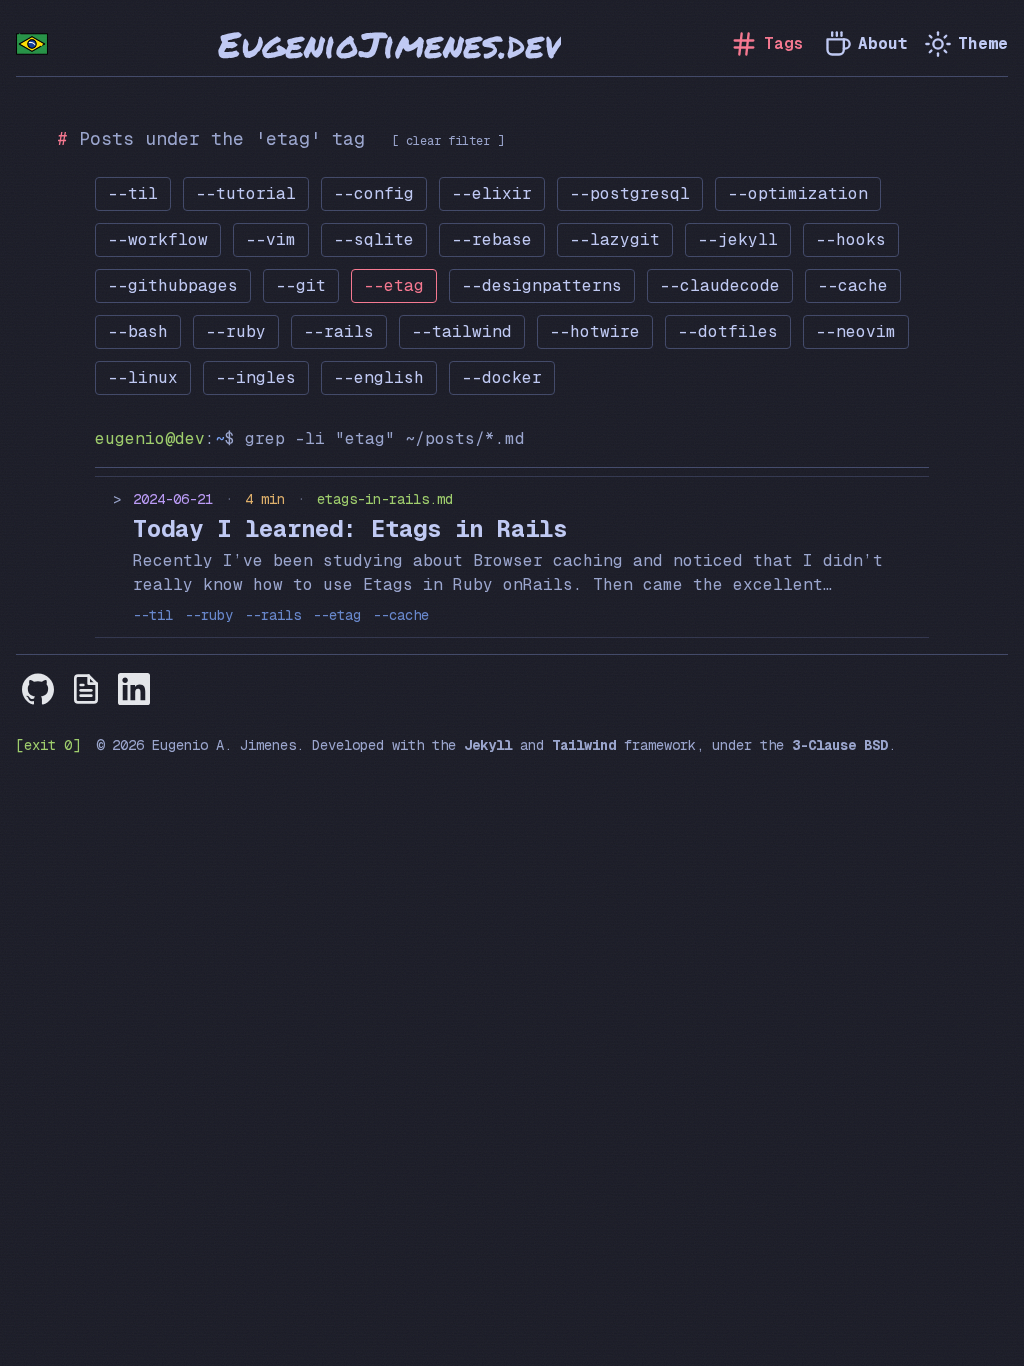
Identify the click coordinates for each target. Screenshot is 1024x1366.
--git (301, 285)
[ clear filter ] (448, 141)
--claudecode (720, 285)
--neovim (856, 331)
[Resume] (86, 689)
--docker (502, 377)
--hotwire (595, 331)
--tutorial (246, 193)
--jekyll (738, 239)
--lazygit (615, 239)
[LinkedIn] (134, 689)
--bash (138, 331)
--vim (271, 239)
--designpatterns (542, 285)
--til (133, 193)
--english (379, 377)
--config (374, 193)
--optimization (798, 193)
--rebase (492, 239)
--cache (853, 285)
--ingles (256, 377)
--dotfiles (728, 331)
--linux (143, 377)
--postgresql (630, 193)
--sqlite (374, 239)
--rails (339, 331)
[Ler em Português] (32, 44)
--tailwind (462, 331)
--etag (394, 285)
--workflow (158, 239)
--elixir (492, 193)
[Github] (38, 689)
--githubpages (173, 285)
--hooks (851, 239)
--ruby (236, 331)
